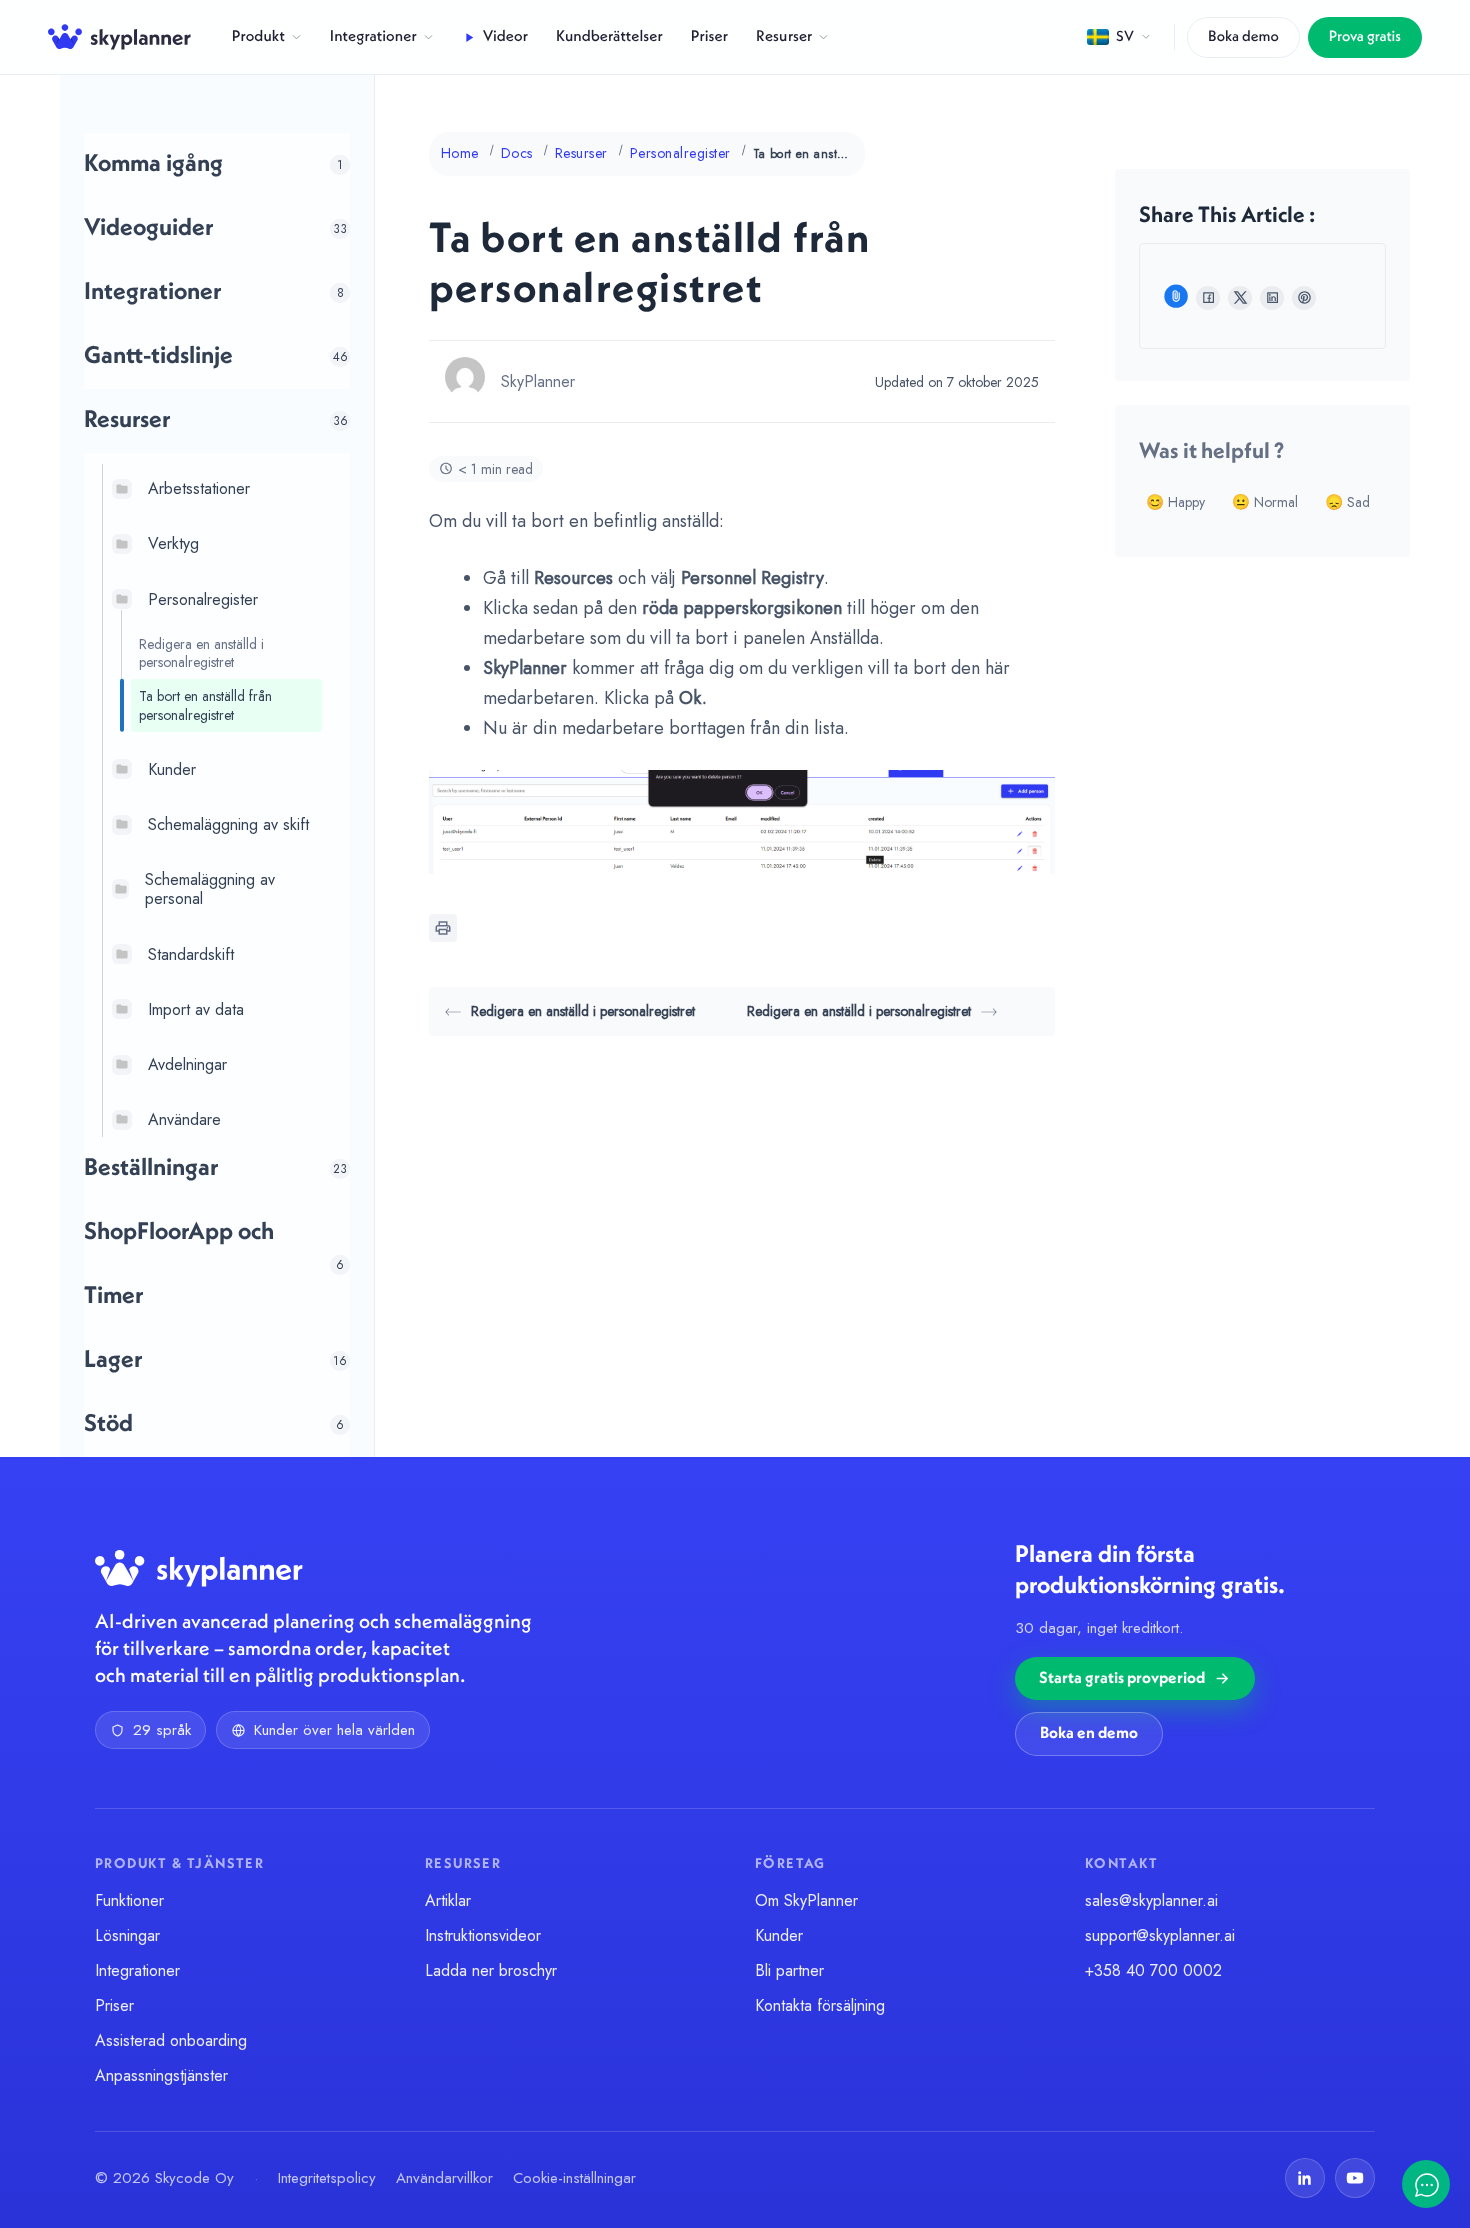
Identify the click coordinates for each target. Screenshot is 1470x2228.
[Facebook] (1208, 298)
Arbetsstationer (199, 488)
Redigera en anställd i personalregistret (201, 653)
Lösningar (127, 1935)
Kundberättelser (609, 37)
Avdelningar (187, 1064)
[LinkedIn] (1272, 298)
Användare (184, 1119)
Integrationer (373, 37)
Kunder (172, 768)
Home (460, 153)
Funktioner (129, 1900)
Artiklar (448, 1900)
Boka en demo (1089, 1734)
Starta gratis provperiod (1122, 1679)
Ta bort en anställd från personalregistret (205, 705)
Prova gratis (1365, 37)
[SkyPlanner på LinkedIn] (1305, 2178)
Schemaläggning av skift (228, 824)
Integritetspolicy (327, 2178)
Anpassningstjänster (161, 2075)
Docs (517, 153)
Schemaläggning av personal (210, 889)
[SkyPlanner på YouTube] (1355, 2178)
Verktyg (173, 543)
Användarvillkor (444, 2178)
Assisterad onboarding (171, 2040)
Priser (709, 37)
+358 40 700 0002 (1153, 1970)
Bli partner (789, 1970)
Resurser (784, 37)
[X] (1240, 298)
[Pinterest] (1304, 298)
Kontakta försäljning (820, 2005)
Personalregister (203, 598)
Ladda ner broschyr (491, 1970)
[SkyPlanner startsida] (119, 37)
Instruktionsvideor (483, 1935)
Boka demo (1243, 37)
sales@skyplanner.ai (1151, 1900)
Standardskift (191, 953)
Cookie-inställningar (574, 2178)
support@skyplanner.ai (1160, 1935)
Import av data (196, 1008)
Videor (505, 37)
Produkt (258, 37)
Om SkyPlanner (806, 1900)
